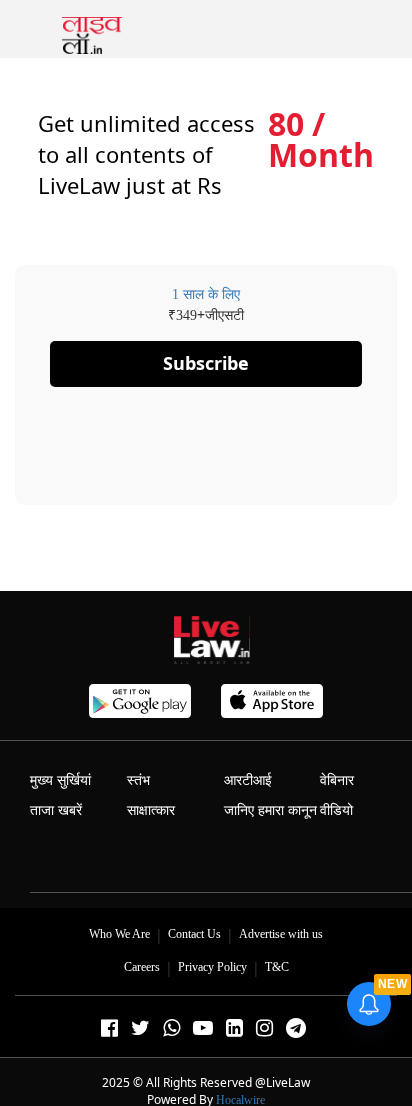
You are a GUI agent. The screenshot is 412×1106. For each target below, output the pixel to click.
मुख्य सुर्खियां (60, 780)
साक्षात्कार (151, 810)
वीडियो (336, 810)
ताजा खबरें (56, 810)
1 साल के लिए (206, 294)
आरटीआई (248, 780)
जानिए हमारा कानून (270, 810)
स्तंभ (138, 780)
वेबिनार (337, 780)
